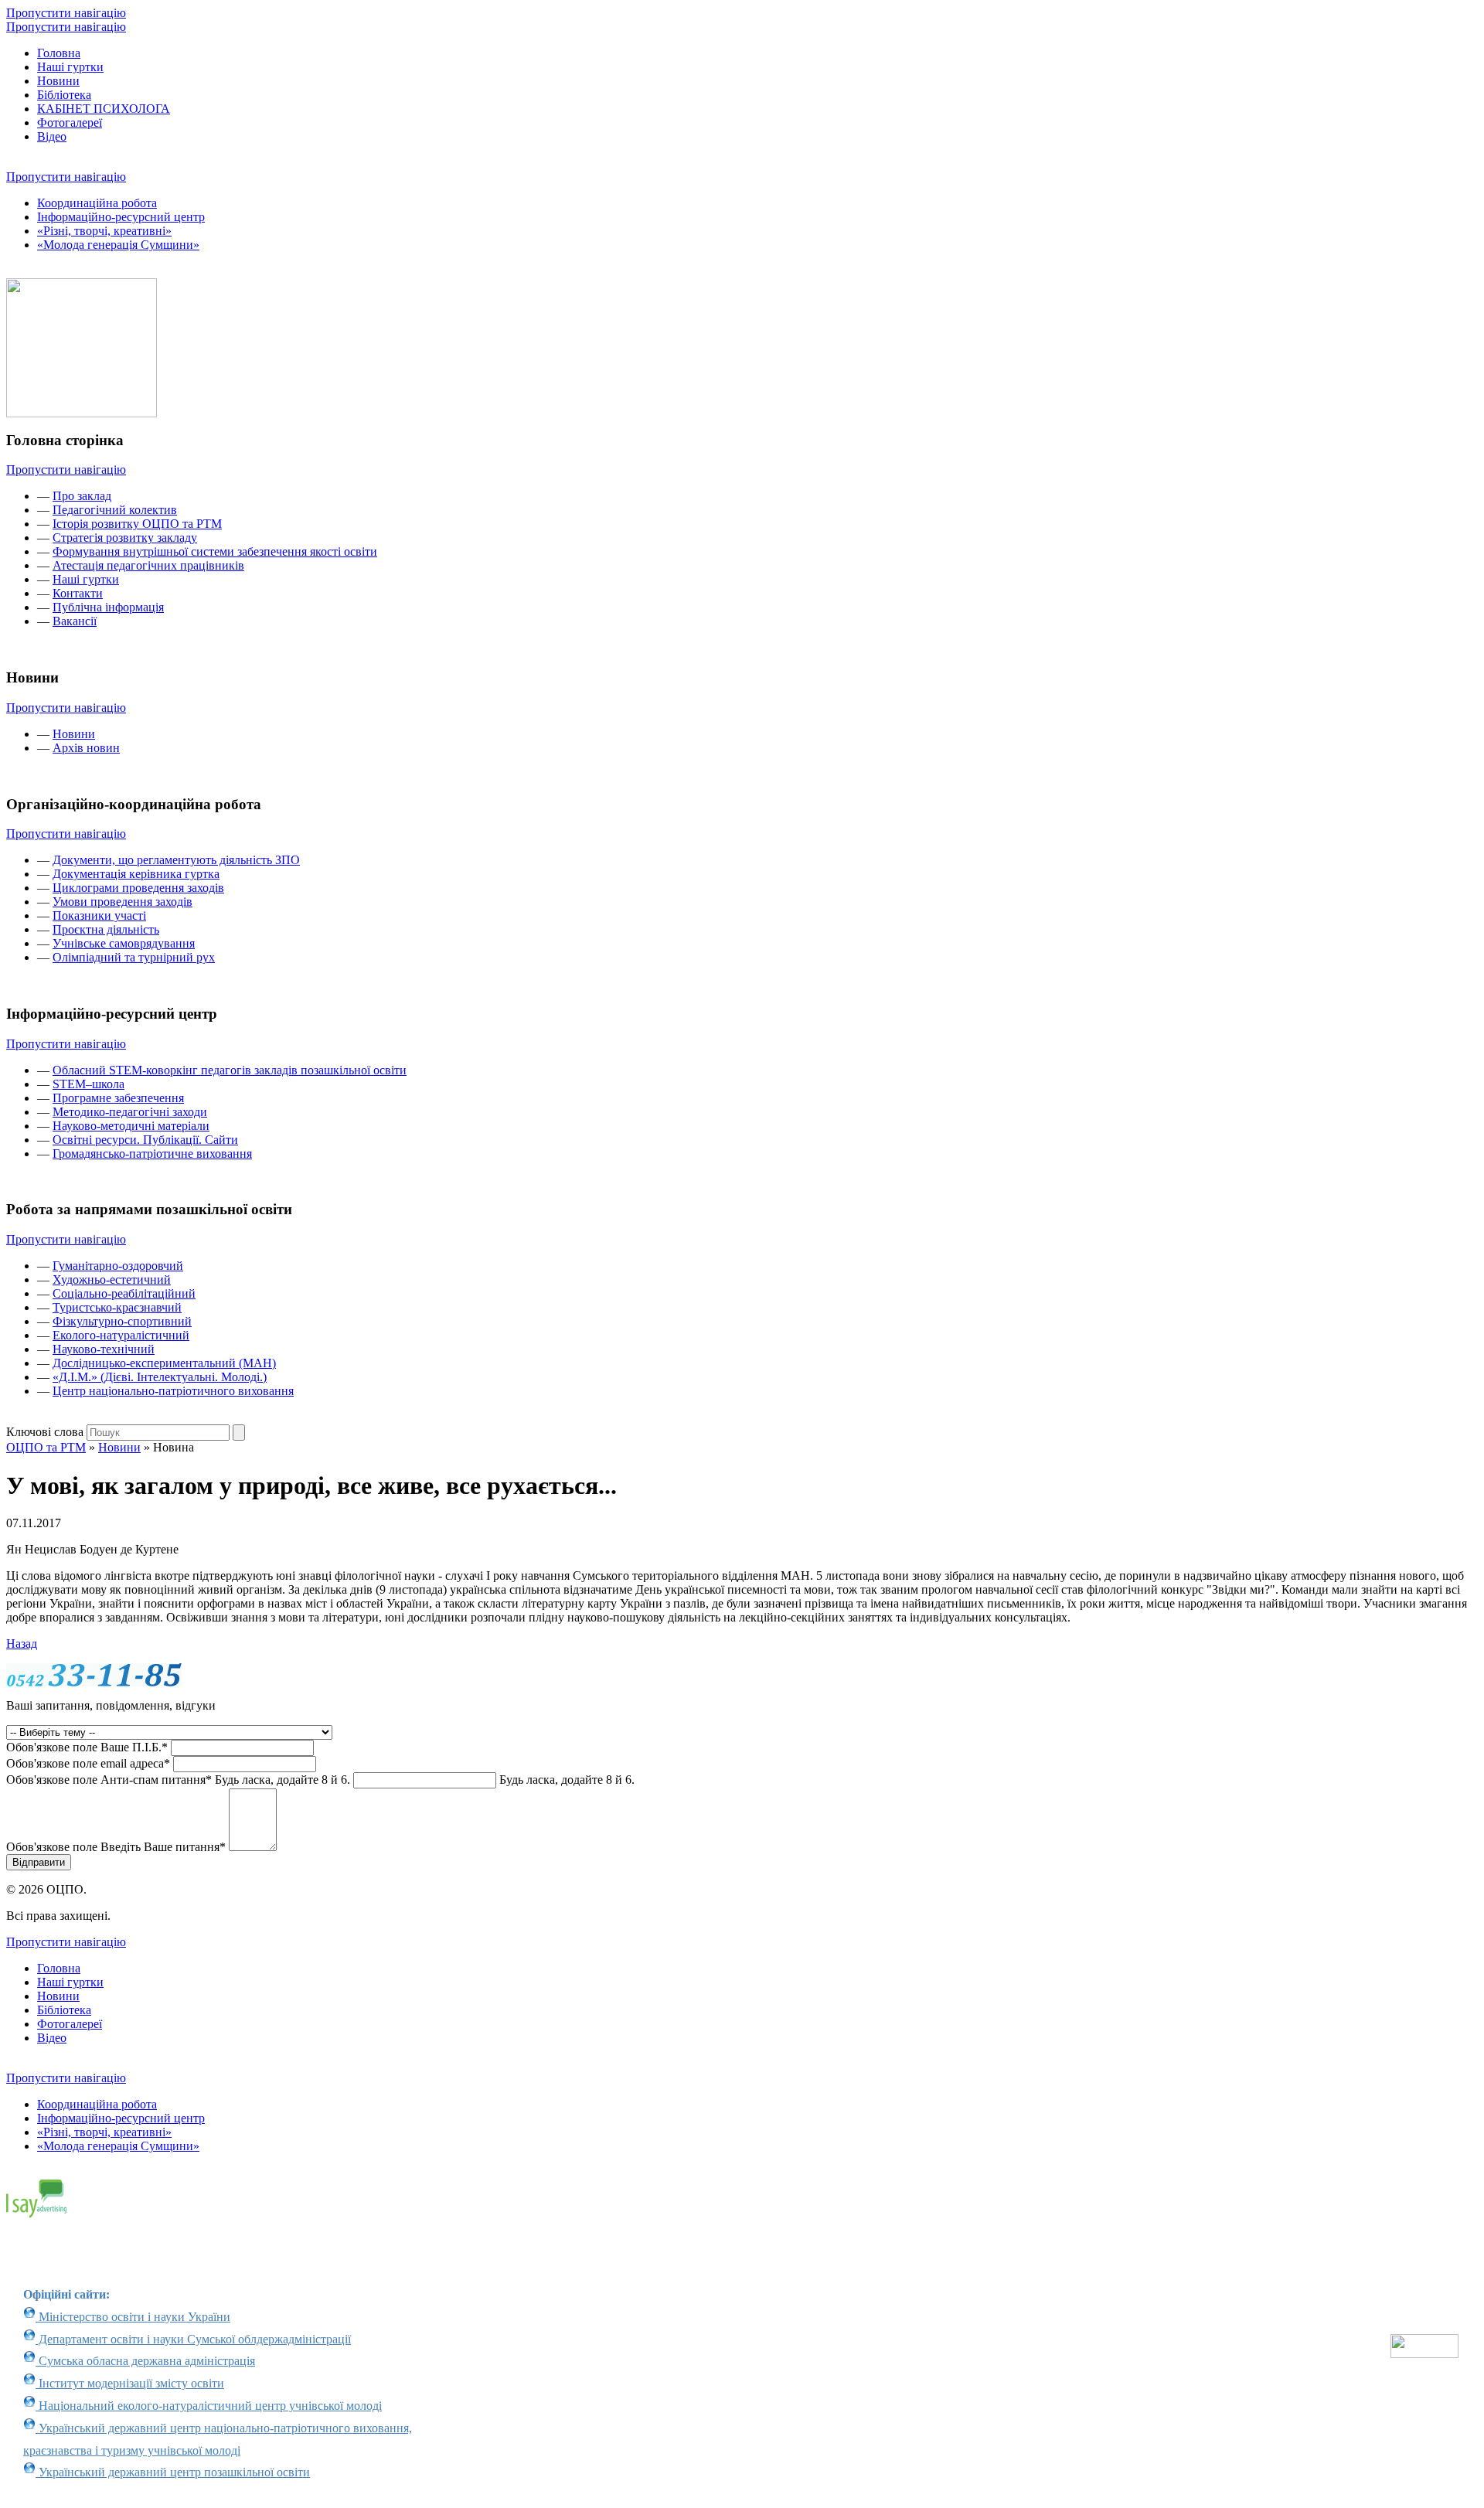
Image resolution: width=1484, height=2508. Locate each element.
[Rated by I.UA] (1424, 2354)
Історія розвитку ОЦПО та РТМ (137, 524)
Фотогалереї (70, 123)
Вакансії (75, 621)
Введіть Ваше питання (116, 1847)
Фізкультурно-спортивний (122, 1321)
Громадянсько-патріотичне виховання (152, 1154)
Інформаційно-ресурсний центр (121, 217)
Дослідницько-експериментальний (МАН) (164, 1363)
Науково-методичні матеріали (131, 1126)
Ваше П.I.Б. (87, 1747)
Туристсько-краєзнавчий (117, 1307)
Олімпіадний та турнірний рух (134, 957)
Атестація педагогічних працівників (148, 565)
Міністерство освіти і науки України (133, 2317)
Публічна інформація (108, 607)
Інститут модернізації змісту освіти (130, 2383)
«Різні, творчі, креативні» (104, 231)
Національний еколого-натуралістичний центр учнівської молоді (209, 2406)
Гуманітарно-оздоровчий (118, 1266)
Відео (52, 136)
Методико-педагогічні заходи (130, 1112)
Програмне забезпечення (118, 1098)
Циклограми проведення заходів (138, 888)
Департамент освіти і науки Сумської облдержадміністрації (193, 2339)
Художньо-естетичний (112, 1280)
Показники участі (99, 915)
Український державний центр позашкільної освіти (173, 2472)
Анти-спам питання (178, 1780)
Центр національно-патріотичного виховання (173, 1391)
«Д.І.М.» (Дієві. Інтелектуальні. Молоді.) (160, 1377)
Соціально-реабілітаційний (124, 1293)
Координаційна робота (97, 203)
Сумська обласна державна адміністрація (145, 2361)
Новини (58, 81)
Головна (59, 53)
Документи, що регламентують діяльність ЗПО (176, 860)
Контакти (78, 593)
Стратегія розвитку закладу (125, 538)
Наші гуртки (70, 67)
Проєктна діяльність (106, 929)
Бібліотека (64, 95)
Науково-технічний (104, 1349)
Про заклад (82, 496)
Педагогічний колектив (115, 510)
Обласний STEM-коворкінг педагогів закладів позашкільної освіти (230, 1070)
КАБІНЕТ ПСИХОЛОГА (104, 109)
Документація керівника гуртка (136, 874)
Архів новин (86, 748)
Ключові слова (45, 1432)
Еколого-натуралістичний (121, 1335)
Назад (22, 1644)
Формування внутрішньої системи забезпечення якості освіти (215, 551)
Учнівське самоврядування (124, 943)
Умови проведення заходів (123, 902)
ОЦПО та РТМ (46, 1447)
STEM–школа (88, 1084)
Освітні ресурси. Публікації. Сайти (145, 1140)
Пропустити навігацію (66, 13)
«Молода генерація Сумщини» (118, 245)
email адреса (88, 1763)
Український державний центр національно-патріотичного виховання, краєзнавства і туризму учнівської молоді (218, 2439)
